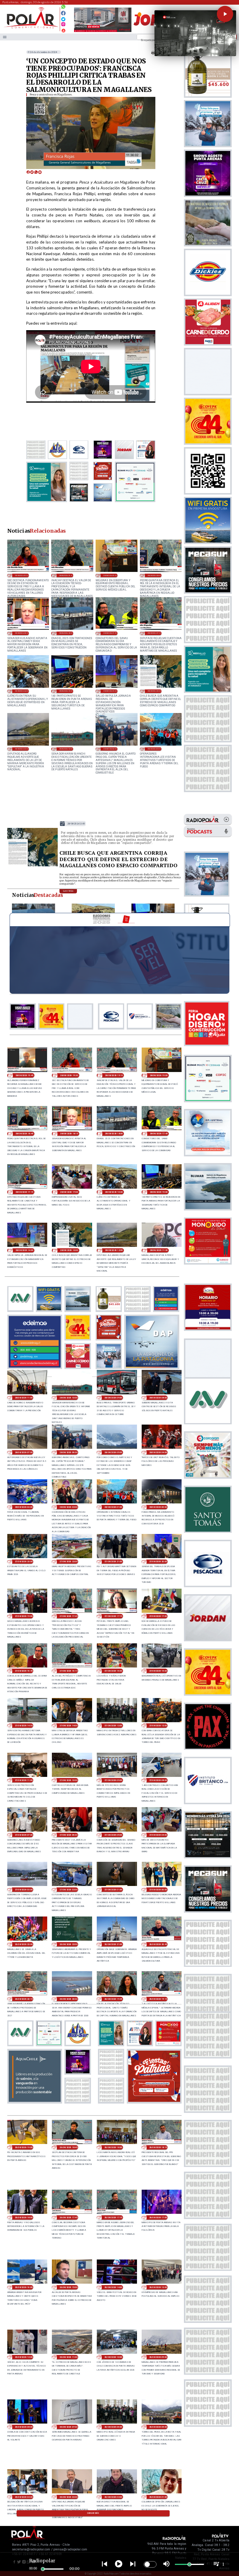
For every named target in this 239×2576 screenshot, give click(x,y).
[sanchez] (154, 2102)
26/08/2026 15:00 (68, 2287)
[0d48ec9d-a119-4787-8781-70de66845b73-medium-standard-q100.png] (31, 28)
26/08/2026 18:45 (68, 2147)
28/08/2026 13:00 (154, 691)
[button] (225, 14)
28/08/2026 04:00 (158, 1452)
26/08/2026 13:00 (158, 2287)
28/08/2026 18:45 (154, 575)
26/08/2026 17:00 (158, 2217)
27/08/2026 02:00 (68, 1890)
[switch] (150, 2564)
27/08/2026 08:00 (158, 1780)
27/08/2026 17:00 (158, 1616)
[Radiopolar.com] (5, 37)
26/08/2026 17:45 (68, 2217)
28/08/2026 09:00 (113, 1398)
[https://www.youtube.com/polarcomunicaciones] (63, 30)
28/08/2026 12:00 (22, 749)
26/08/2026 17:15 (113, 2217)
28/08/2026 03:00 (24, 1507)
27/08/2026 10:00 (68, 1780)
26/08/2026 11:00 (68, 2357)
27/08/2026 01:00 (113, 1890)
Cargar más (93, 2513)
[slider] (43, 2569)
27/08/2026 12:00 (158, 1726)
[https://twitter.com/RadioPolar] (63, 18)
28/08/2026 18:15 (22, 633)
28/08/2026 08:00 (158, 1398)
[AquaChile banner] (35, 2102)
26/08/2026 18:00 (24, 2217)
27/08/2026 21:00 (113, 1561)
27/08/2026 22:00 (68, 1561)
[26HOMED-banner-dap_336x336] (152, 1367)
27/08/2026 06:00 (68, 1835)
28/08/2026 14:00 (110, 691)
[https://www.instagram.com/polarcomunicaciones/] (63, 25)
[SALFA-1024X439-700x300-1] (103, 32)
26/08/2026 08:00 (24, 2427)
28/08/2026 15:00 (66, 691)
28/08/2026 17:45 (110, 633)
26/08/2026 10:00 (113, 2357)
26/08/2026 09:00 (158, 2357)
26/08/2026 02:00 (113, 2497)
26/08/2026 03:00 (68, 2497)
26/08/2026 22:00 (68, 1944)
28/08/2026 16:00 (22, 691)
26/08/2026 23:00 (24, 1944)
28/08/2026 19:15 (66, 575)
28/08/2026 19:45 (24, 1075)
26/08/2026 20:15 (24, 1999)
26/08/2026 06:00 (113, 2427)
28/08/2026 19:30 (22, 575)
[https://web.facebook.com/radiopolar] (63, 13)
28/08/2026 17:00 (69, 1192)
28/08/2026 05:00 (113, 1452)
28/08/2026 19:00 (110, 575)
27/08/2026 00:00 (158, 1890)
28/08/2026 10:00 (66, 749)
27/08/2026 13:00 (113, 1726)
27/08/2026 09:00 (113, 1780)
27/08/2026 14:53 (24, 1726)
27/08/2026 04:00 (158, 1835)
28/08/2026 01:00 (154, 749)
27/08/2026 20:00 (158, 1561)
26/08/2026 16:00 (24, 2287)
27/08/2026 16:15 (68, 1671)
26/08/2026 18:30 (113, 2147)
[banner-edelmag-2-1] (35, 1367)
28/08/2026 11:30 (159, 1250)
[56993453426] (63, 8)
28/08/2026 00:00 (158, 1507)
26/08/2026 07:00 (68, 2427)
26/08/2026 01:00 (158, 2497)
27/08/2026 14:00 (68, 1726)
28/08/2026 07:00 (24, 1452)
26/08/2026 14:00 (113, 2287)
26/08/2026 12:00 (24, 2357)
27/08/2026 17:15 (113, 1616)
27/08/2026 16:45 (24, 1671)
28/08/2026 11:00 (24, 1398)
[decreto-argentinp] (33, 866)
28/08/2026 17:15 (154, 633)
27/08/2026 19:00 (24, 1616)
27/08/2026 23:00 (24, 1561)
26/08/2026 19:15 (158, 1999)
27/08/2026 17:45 (68, 1616)
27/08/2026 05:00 (113, 1835)
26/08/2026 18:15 (158, 2147)
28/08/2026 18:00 (66, 633)
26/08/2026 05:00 (158, 2427)
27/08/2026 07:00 (24, 1835)
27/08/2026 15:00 (158, 1671)
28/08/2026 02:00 (68, 1507)
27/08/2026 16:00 (113, 1671)
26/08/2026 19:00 (24, 2147)
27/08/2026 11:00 (24, 1780)
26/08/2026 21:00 (113, 1944)
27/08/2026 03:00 (24, 1890)
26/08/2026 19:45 (113, 1999)
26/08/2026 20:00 (68, 1999)
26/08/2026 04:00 (24, 2497)
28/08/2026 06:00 (110, 749)
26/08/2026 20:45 (158, 1944)
